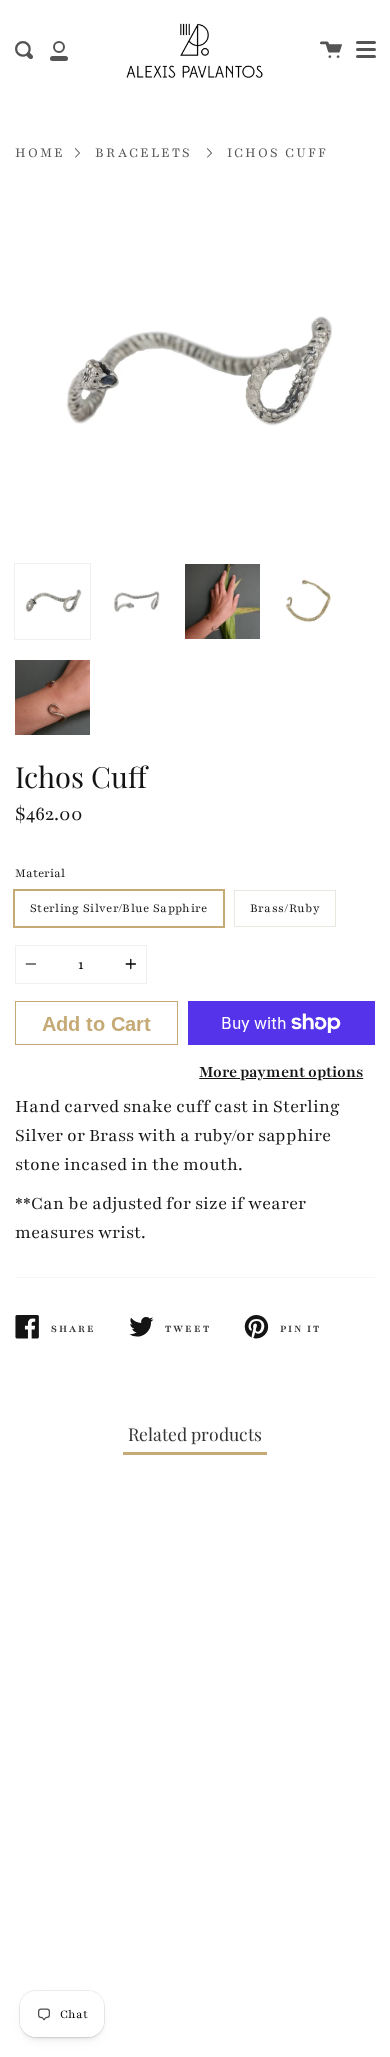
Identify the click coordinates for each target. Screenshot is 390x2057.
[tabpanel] (195, 374)
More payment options (281, 1072)
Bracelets (143, 153)
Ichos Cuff (277, 153)
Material (40, 873)
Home (40, 153)
